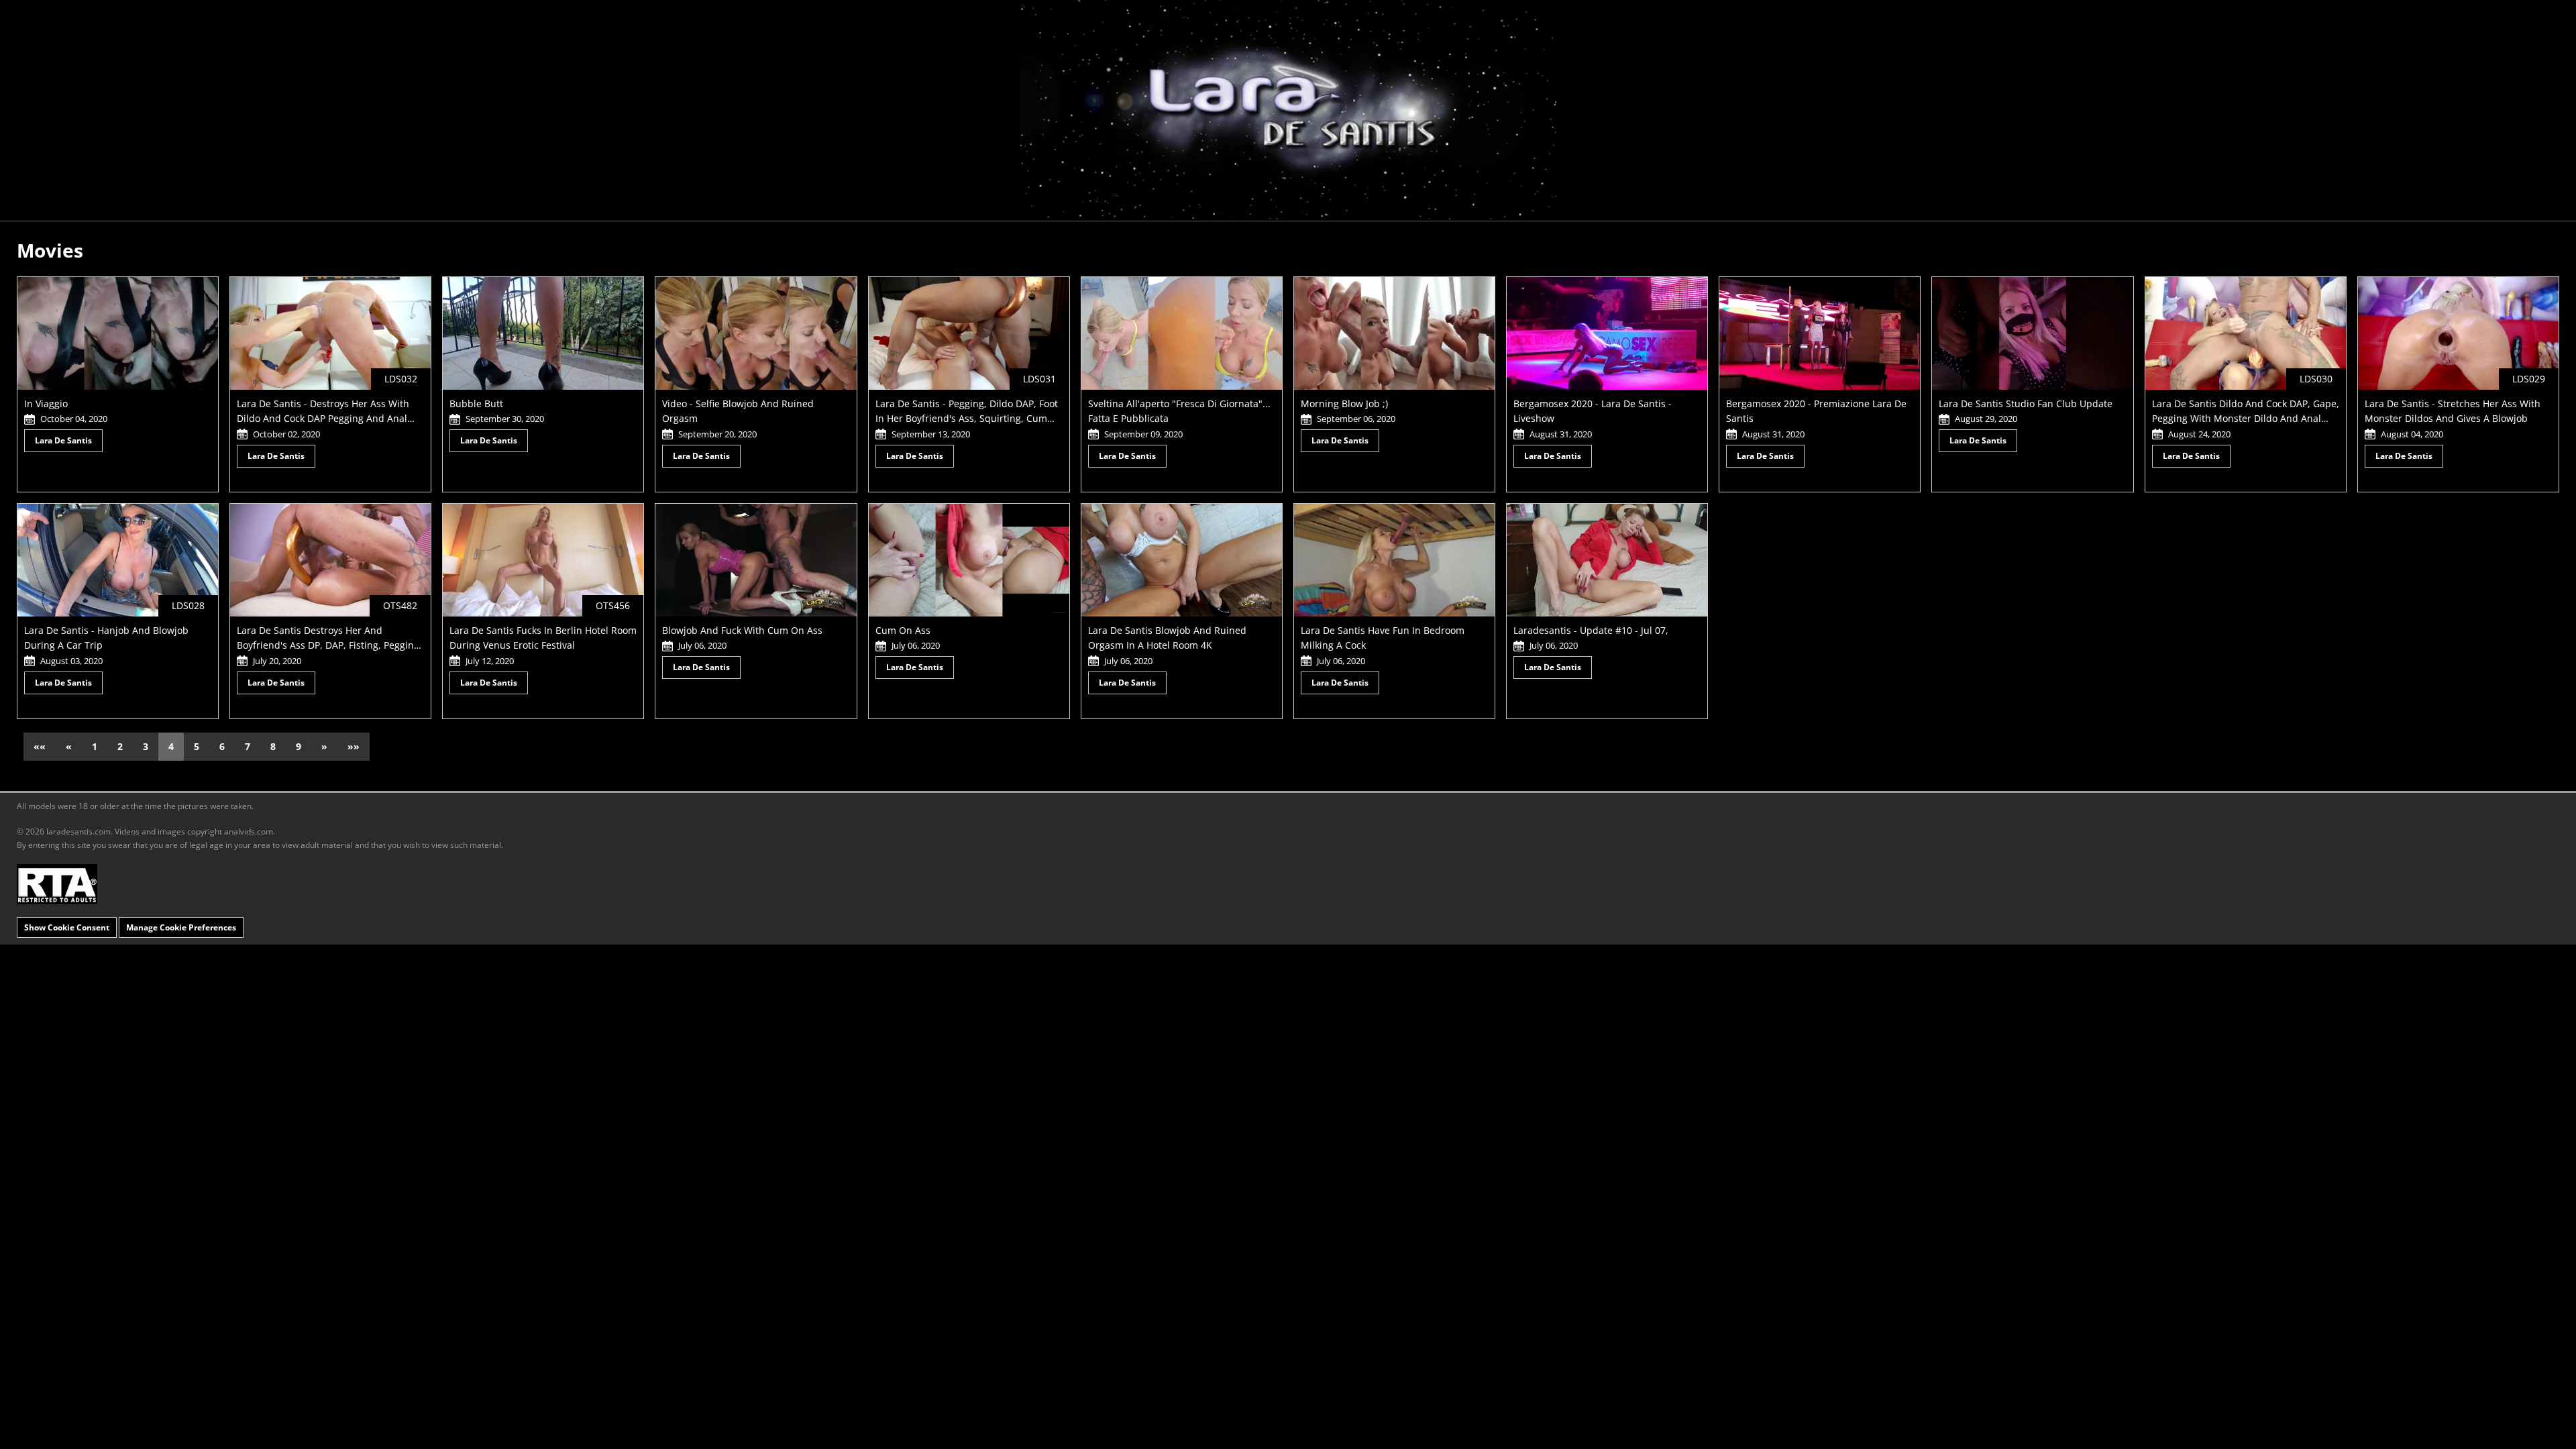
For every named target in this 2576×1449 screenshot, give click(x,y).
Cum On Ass (903, 630)
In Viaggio (46, 404)
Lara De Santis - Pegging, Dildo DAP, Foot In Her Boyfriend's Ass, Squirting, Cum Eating (967, 419)
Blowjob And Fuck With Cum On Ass (742, 630)
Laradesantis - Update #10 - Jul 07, (1591, 630)
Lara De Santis (63, 440)
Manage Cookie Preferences (181, 927)
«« (40, 746)
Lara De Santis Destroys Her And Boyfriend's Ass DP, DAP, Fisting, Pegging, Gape (329, 645)
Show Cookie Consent (67, 927)
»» (354, 746)
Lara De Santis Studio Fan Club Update (2026, 404)
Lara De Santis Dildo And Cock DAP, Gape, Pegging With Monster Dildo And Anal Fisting (2246, 419)
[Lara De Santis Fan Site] (1288, 110)
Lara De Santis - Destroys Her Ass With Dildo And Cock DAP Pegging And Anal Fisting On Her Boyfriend (323, 419)
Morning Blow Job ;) (1344, 404)
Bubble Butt (476, 404)
